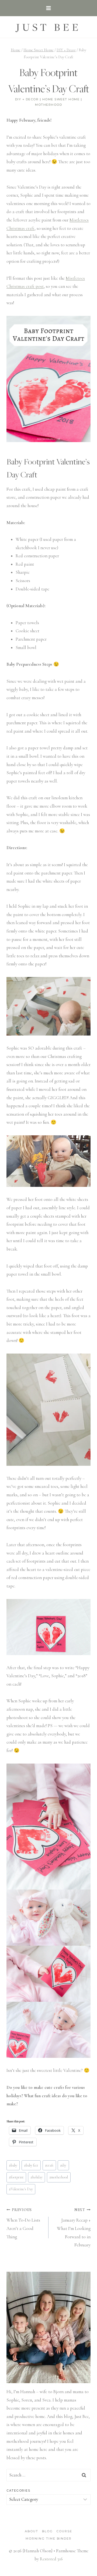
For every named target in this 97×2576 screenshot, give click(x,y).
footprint (16, 2177)
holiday (37, 2177)
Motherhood (48, 105)
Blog (47, 2531)
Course (64, 2531)
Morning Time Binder (49, 2539)
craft (49, 2165)
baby (13, 2165)
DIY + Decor (27, 99)
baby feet (31, 2165)
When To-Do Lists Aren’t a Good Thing (23, 2223)
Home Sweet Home (61, 99)
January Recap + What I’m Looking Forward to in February (74, 2228)
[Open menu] (49, 8)
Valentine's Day (21, 2189)
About (32, 2531)
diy (63, 2165)
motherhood (59, 2177)
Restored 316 (51, 2559)
